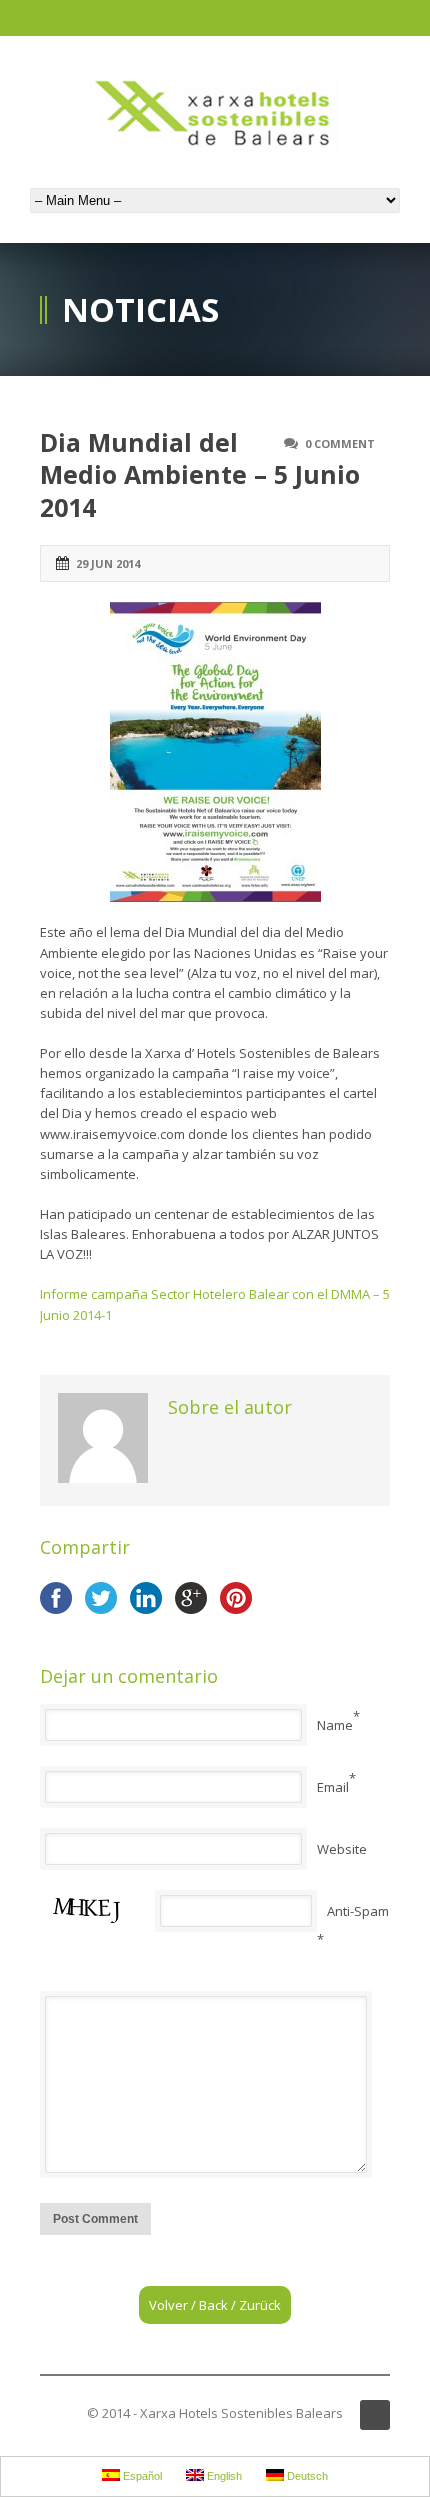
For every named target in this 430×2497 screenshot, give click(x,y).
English (223, 2476)
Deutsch (306, 2476)
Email (333, 1787)
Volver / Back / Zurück (215, 2305)
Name (335, 1725)
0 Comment (340, 443)
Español (141, 2476)
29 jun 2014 (108, 563)
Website (342, 1849)
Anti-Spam (358, 1911)
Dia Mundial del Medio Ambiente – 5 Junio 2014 (200, 474)
